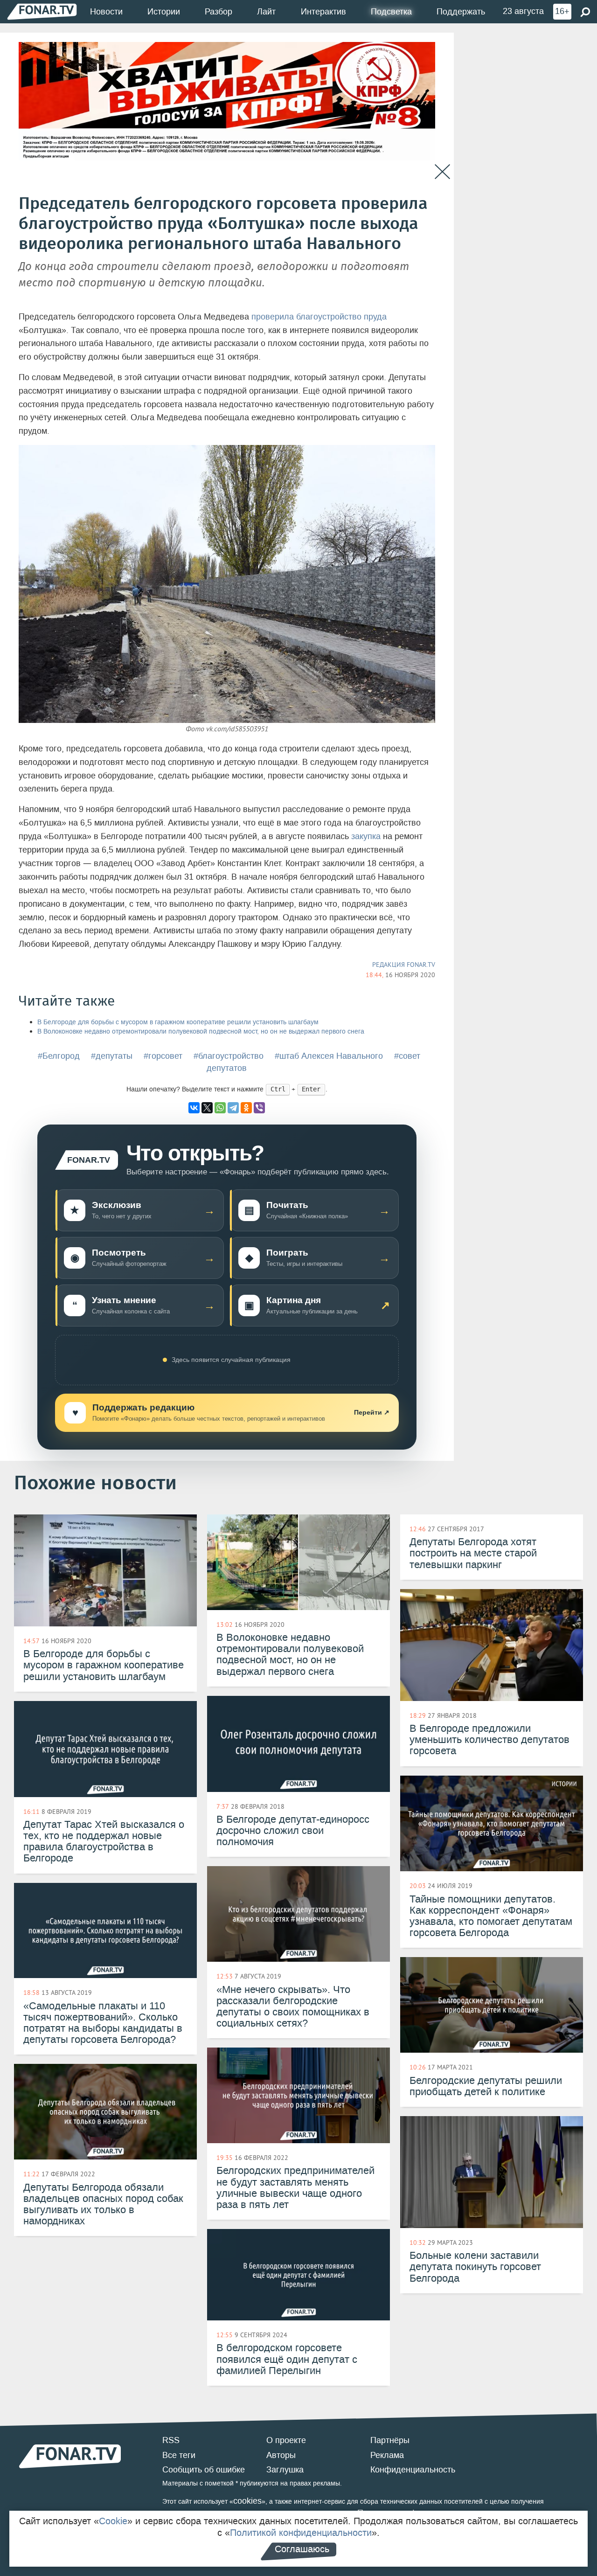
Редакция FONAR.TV (404, 965)
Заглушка (285, 2470)
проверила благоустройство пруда (319, 317)
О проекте (286, 2440)
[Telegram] (233, 1108)
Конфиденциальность (413, 2470)
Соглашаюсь (302, 2549)
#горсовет (163, 1056)
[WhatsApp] (220, 1108)
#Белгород (59, 1056)
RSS (171, 2440)
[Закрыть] (442, 172)
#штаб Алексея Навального (329, 1056)
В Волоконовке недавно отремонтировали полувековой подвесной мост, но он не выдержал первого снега (201, 1031)
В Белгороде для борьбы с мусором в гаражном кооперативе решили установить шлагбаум (178, 1022)
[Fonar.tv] (42, 11)
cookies (247, 2501)
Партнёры (390, 2440)
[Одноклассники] (246, 1108)
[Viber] (259, 1108)
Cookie (113, 2521)
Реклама (387, 2455)
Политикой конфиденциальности (301, 2533)
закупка (366, 836)
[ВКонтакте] (194, 1108)
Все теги (179, 2455)
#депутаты (112, 1056)
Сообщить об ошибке (204, 2470)
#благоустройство (229, 1056)
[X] (207, 1108)
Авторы (281, 2455)
